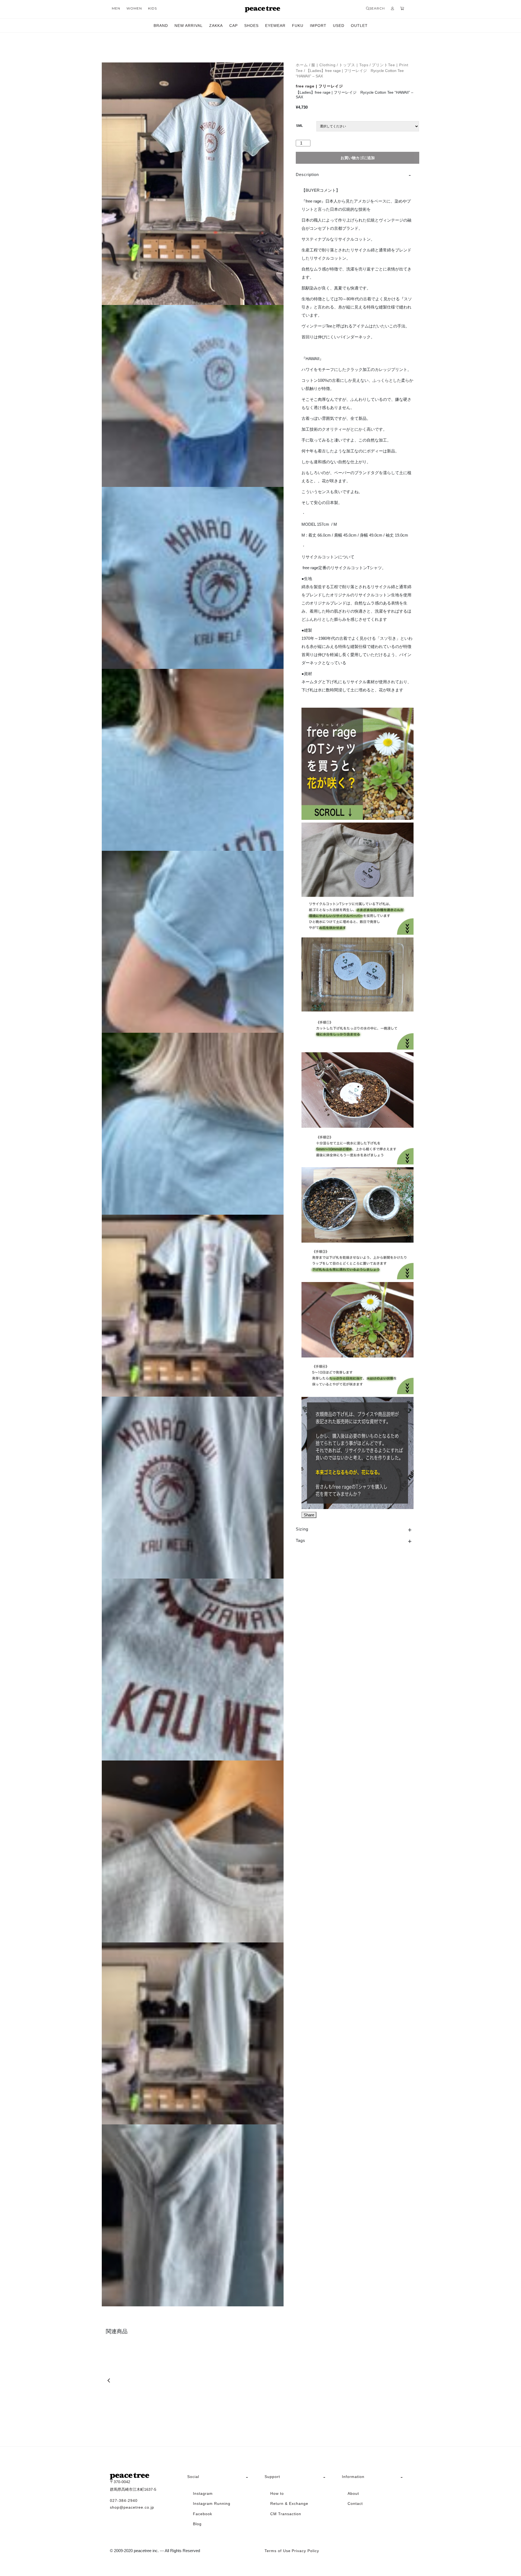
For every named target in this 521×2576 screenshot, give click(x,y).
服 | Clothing (323, 65)
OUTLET (359, 26)
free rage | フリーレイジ (319, 86)
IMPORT (318, 26)
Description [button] (307, 174)
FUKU (298, 26)
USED (339, 26)
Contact (355, 2503)
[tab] (358, 175)
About (353, 2493)
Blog (197, 2524)
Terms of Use (278, 2551)
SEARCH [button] (377, 8)
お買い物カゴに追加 (358, 158)
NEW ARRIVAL (189, 26)
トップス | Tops (354, 65)
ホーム (302, 65)
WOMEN (134, 8)
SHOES (251, 26)
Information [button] (353, 2477)
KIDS (153, 8)
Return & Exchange (289, 2503)
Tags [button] (301, 1540)
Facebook (203, 2514)
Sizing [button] (302, 1529)
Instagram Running (212, 2503)
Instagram (203, 2493)
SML (299, 126)
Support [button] (272, 2477)
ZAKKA (216, 26)
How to (277, 2493)
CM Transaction (286, 2514)
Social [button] (193, 2477)
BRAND (161, 26)
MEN (116, 8)
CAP (234, 26)
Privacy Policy (305, 2551)
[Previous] (109, 2380)
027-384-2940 (124, 2501)
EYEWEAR (275, 26)
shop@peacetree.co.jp (132, 2507)
